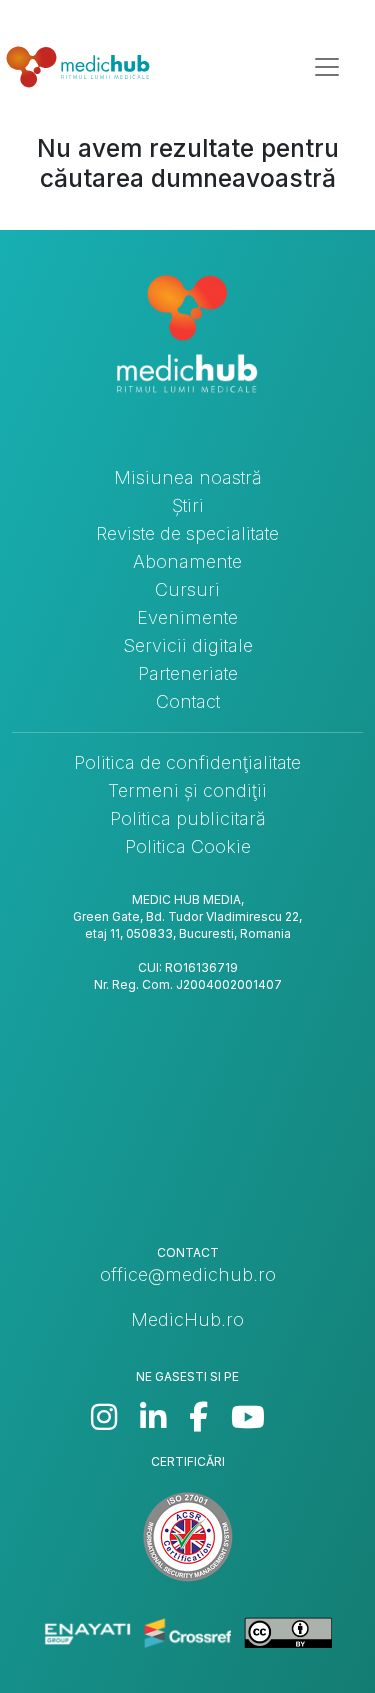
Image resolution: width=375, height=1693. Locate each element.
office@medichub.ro (188, 1274)
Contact (188, 701)
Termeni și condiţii (187, 790)
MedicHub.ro (187, 1319)
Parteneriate (188, 673)
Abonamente (187, 561)
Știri (188, 505)
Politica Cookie (188, 846)
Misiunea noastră (188, 477)
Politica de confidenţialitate (187, 762)
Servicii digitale (188, 645)
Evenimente (187, 617)
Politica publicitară (188, 818)
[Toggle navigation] (327, 67)
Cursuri (187, 589)
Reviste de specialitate (187, 533)
